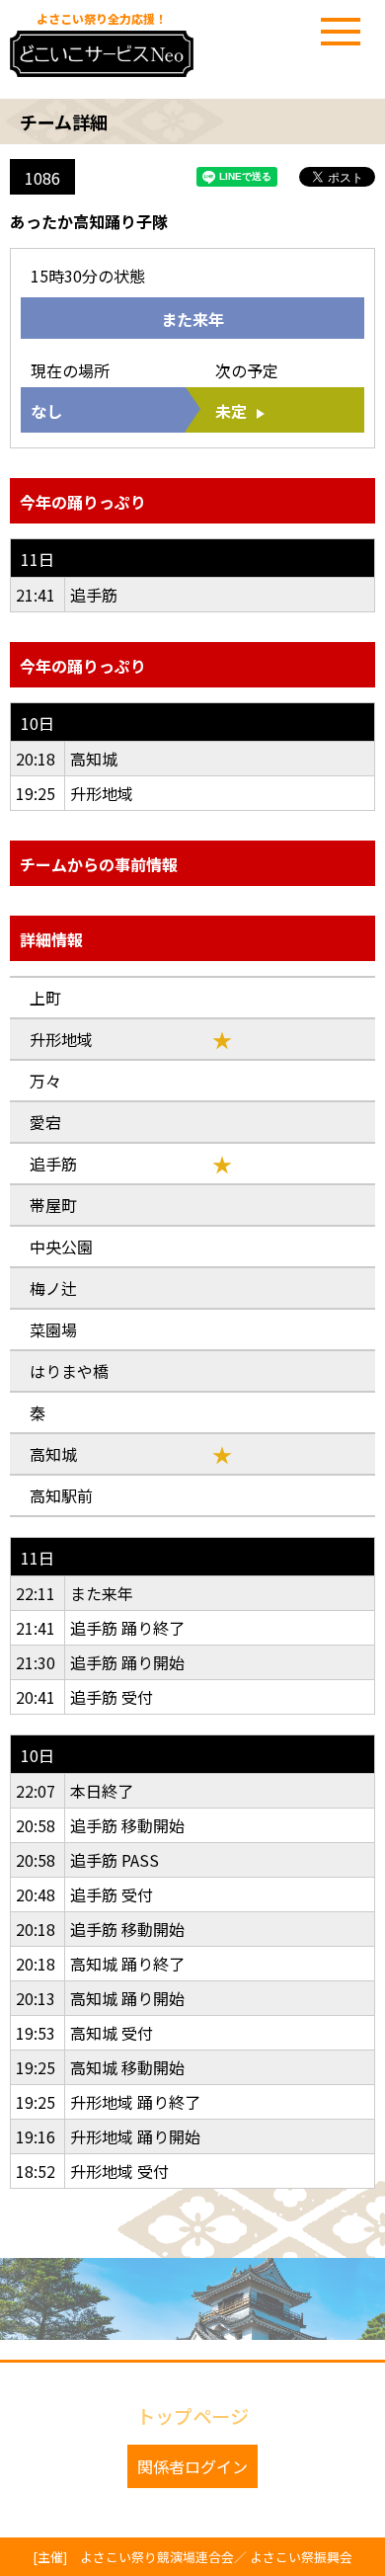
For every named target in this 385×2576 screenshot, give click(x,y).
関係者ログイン (192, 2466)
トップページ (192, 2416)
